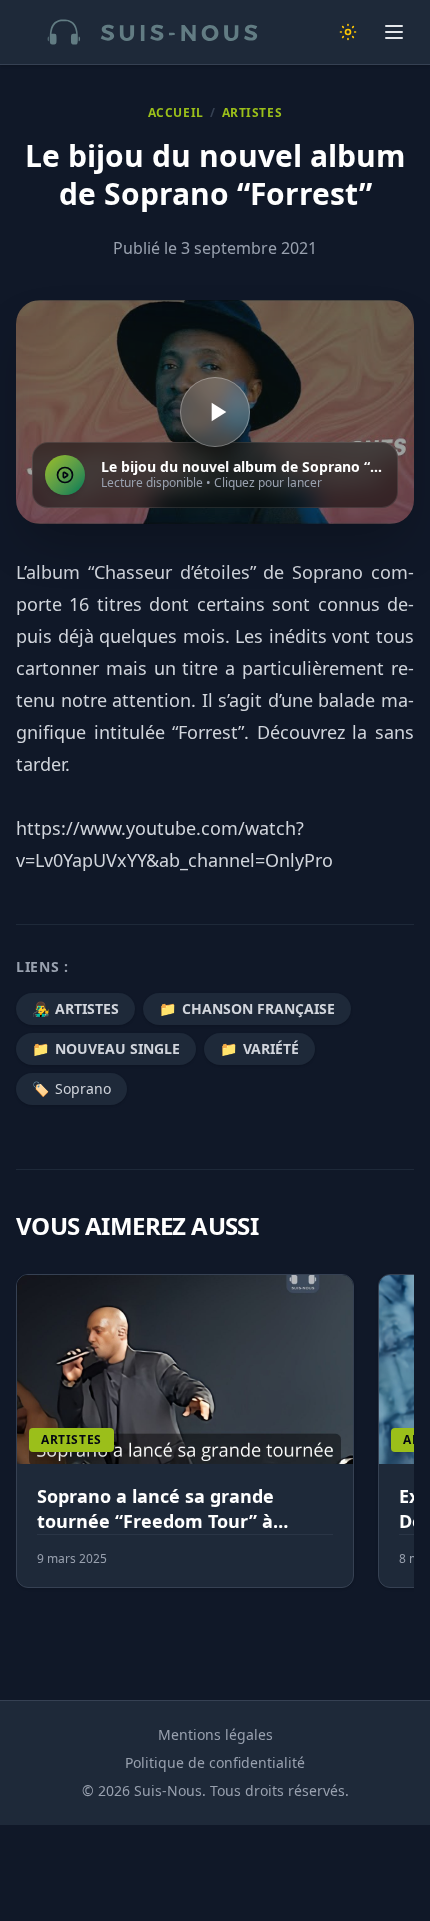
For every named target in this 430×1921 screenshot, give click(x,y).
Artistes (252, 113)
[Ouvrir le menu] (394, 32)
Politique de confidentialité (215, 1762)
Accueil (176, 113)
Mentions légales (215, 1734)
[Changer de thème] (348, 32)
